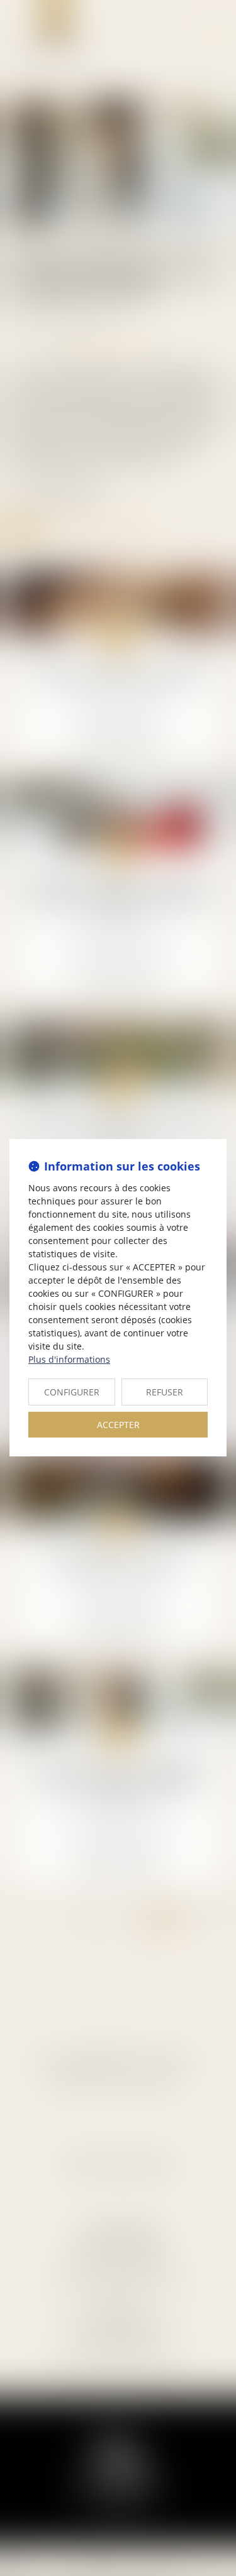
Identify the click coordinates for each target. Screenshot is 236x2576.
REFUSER (165, 1392)
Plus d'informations (69, 1359)
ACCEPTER (118, 1425)
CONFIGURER (72, 1392)
